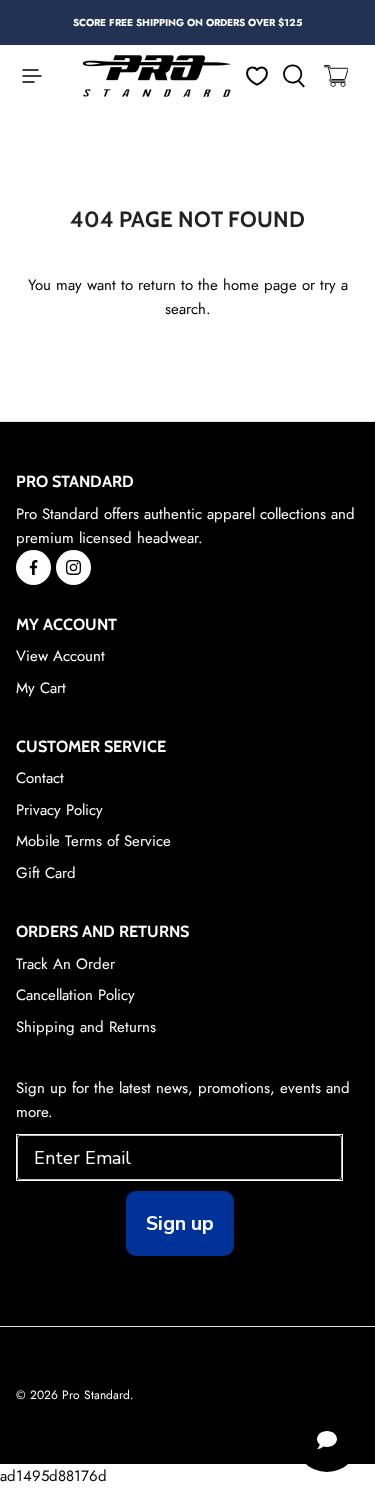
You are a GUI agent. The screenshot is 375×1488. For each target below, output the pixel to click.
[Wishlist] (257, 76)
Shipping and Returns (86, 1027)
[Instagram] (73, 567)
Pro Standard (96, 1395)
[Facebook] (33, 567)
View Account (60, 656)
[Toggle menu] (22, 76)
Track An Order (65, 964)
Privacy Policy (59, 810)
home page (260, 285)
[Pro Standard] (157, 76)
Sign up (180, 1223)
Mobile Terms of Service (93, 841)
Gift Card (46, 873)
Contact (40, 778)
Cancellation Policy (75, 995)
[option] (187, 22)
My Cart (41, 688)
